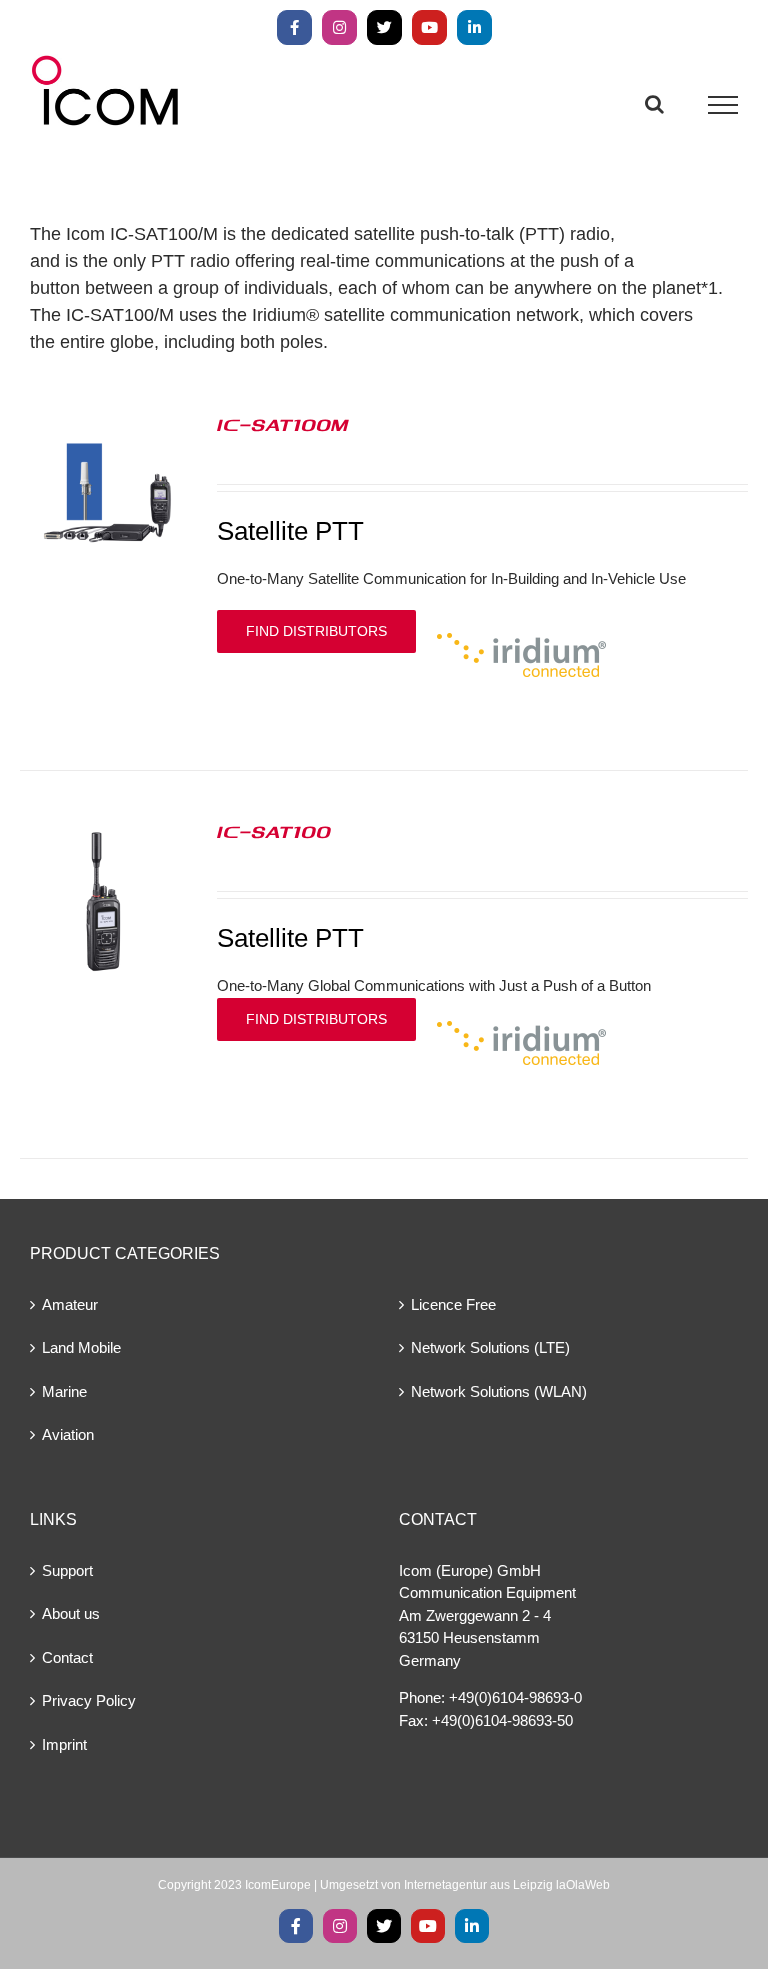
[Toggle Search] (654, 104)
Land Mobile (81, 1347)
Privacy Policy (89, 1700)
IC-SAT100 (274, 831)
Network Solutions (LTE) (490, 1347)
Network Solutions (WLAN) (499, 1391)
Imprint (64, 1744)
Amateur (70, 1304)
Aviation (68, 1434)
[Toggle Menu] (723, 105)
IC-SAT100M (282, 424)
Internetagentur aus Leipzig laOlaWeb (507, 1885)
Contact (67, 1657)
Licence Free (453, 1304)
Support (67, 1570)
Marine (64, 1391)
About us (71, 1613)
